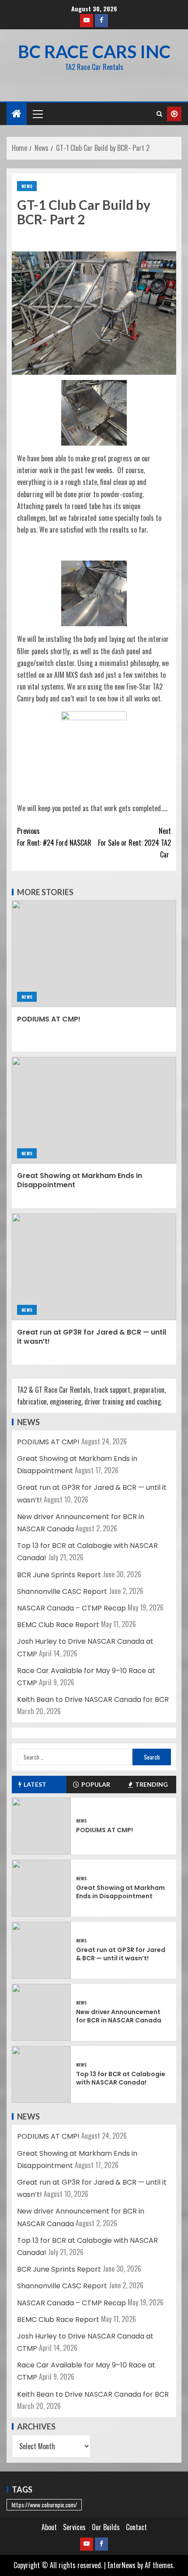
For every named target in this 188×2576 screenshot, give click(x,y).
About (49, 2527)
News (27, 186)
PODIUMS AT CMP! (49, 1019)
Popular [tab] (96, 1784)
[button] (37, 114)
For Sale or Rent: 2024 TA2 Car (134, 843)
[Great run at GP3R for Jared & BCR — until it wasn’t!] (94, 1267)
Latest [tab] (35, 1784)
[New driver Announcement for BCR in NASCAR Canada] (41, 2012)
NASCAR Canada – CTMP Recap (71, 1608)
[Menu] (37, 114)
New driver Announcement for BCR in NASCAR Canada (119, 2016)
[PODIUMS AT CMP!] (94, 954)
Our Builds (106, 2527)
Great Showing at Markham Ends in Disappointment (80, 1180)
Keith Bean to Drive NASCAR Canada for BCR (93, 1699)
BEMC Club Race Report (58, 1625)
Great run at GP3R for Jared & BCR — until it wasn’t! (92, 1337)
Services (74, 2527)
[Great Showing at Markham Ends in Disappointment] (94, 1110)
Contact (136, 2527)
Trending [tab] (151, 1784)
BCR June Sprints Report (59, 1575)
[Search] (159, 114)
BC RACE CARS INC (94, 52)
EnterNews (122, 2565)
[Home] (17, 113)
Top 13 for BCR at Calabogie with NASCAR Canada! (121, 2078)
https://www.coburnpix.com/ (44, 2505)
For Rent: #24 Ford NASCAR (54, 837)
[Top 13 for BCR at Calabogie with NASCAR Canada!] (41, 2074)
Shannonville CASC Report (62, 1591)
